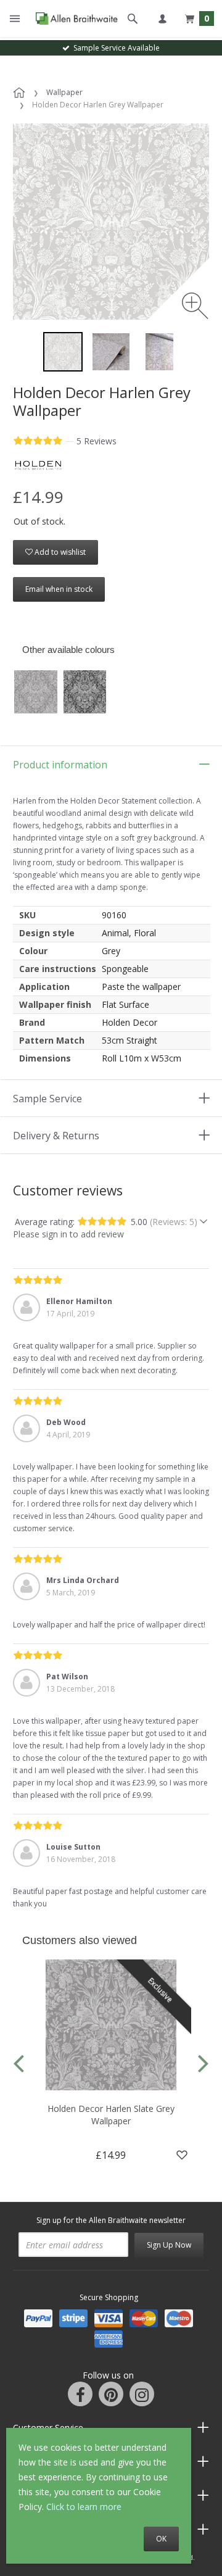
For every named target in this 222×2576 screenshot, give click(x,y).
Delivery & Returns (56, 1136)
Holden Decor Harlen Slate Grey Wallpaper (111, 2115)
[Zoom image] (195, 306)
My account (162, 19)
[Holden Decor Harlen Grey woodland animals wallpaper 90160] (63, 352)
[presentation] (18, 2062)
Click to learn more (84, 2507)
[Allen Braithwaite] (74, 19)
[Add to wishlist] (182, 2155)
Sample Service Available (115, 48)
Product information (60, 765)
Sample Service (47, 1099)
